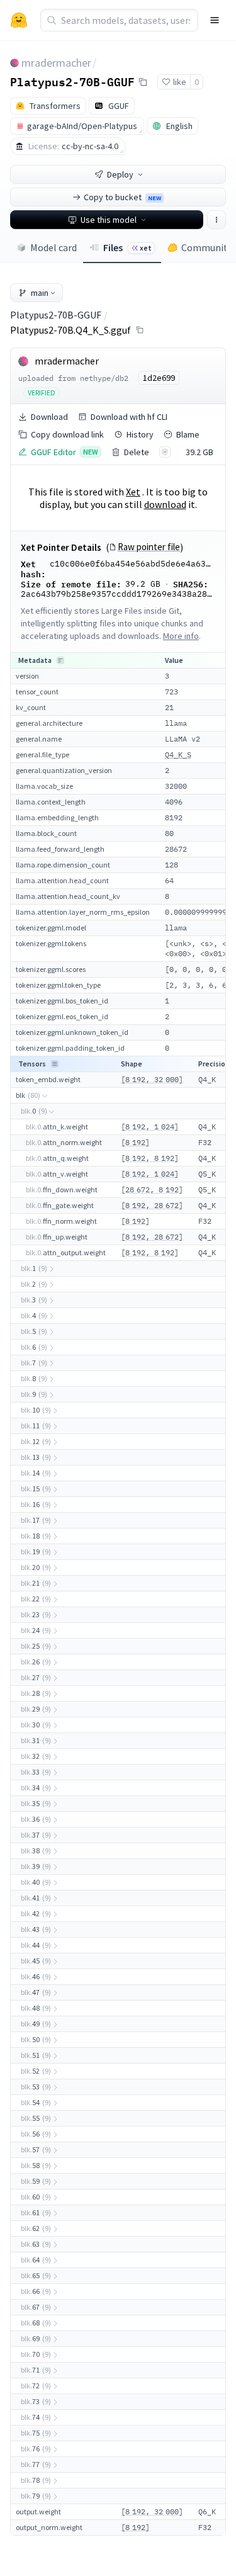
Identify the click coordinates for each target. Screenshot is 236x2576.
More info (181, 636)
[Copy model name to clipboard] (143, 82)
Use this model (109, 220)
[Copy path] (140, 330)
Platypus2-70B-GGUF (72, 81)
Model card (53, 247)
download (165, 504)
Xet (133, 492)
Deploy (120, 174)
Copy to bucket (122, 197)
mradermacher (56, 63)
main (40, 293)
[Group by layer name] (60, 660)
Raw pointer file (149, 547)
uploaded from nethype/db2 (73, 378)
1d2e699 (159, 378)
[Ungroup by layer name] (55, 1064)
